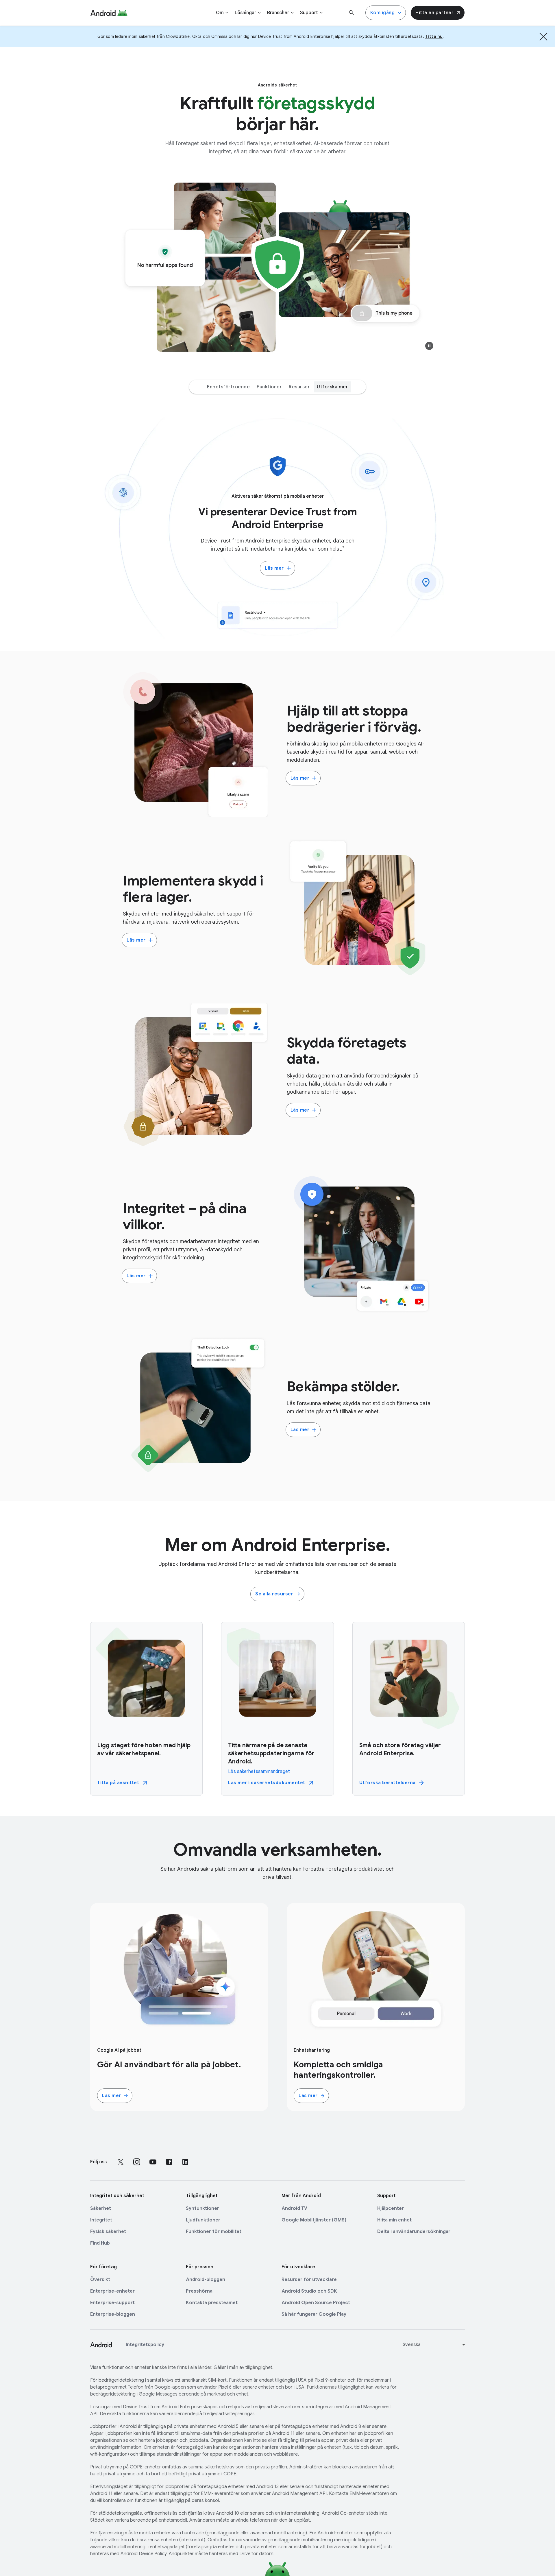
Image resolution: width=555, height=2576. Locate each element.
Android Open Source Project (316, 2303)
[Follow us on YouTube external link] (153, 2162)
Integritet (101, 2220)
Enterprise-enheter (112, 2291)
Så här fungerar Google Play (314, 2314)
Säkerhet (101, 2208)
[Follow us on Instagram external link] (137, 2162)
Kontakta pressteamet (212, 2303)
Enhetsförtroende (228, 387)
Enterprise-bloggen (113, 2314)
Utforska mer (332, 387)
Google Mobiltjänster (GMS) (314, 2220)
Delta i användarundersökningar (414, 2232)
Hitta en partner (434, 13)
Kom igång (383, 13)
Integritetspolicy (145, 2345)
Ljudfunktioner (203, 2220)
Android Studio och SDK (309, 2291)
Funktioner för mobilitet (214, 2232)
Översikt (100, 2280)
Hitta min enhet (394, 2220)
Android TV (294, 2208)
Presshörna (199, 2291)
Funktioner (269, 387)
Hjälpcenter (391, 2208)
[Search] (351, 13)
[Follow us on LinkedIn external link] (185, 2162)
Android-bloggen (206, 2280)
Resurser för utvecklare (309, 2280)
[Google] (109, 13)
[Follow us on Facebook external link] (169, 2162)
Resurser (299, 387)
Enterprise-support (112, 2303)
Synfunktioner (202, 2208)
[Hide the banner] (543, 36)
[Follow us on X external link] (121, 2162)
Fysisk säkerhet (108, 2232)
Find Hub (100, 2243)
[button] (429, 346)
